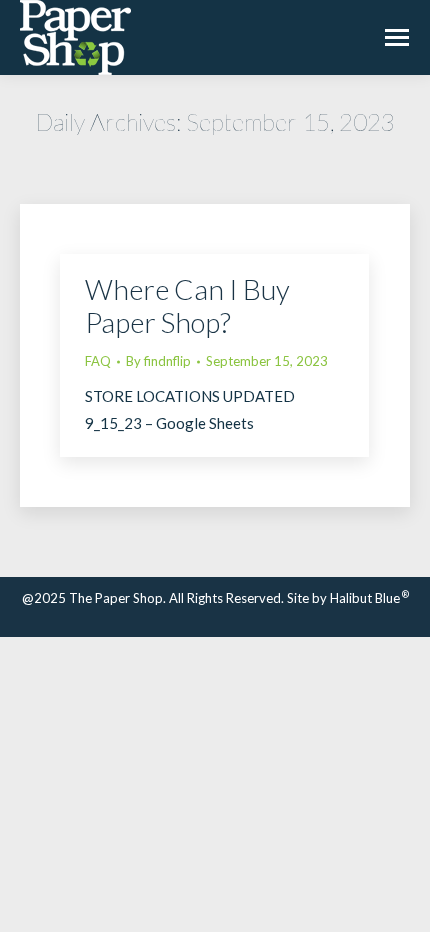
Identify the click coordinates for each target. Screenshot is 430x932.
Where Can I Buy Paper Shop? (187, 305)
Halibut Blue (369, 598)
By (158, 361)
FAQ (98, 361)
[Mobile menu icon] (397, 37)
